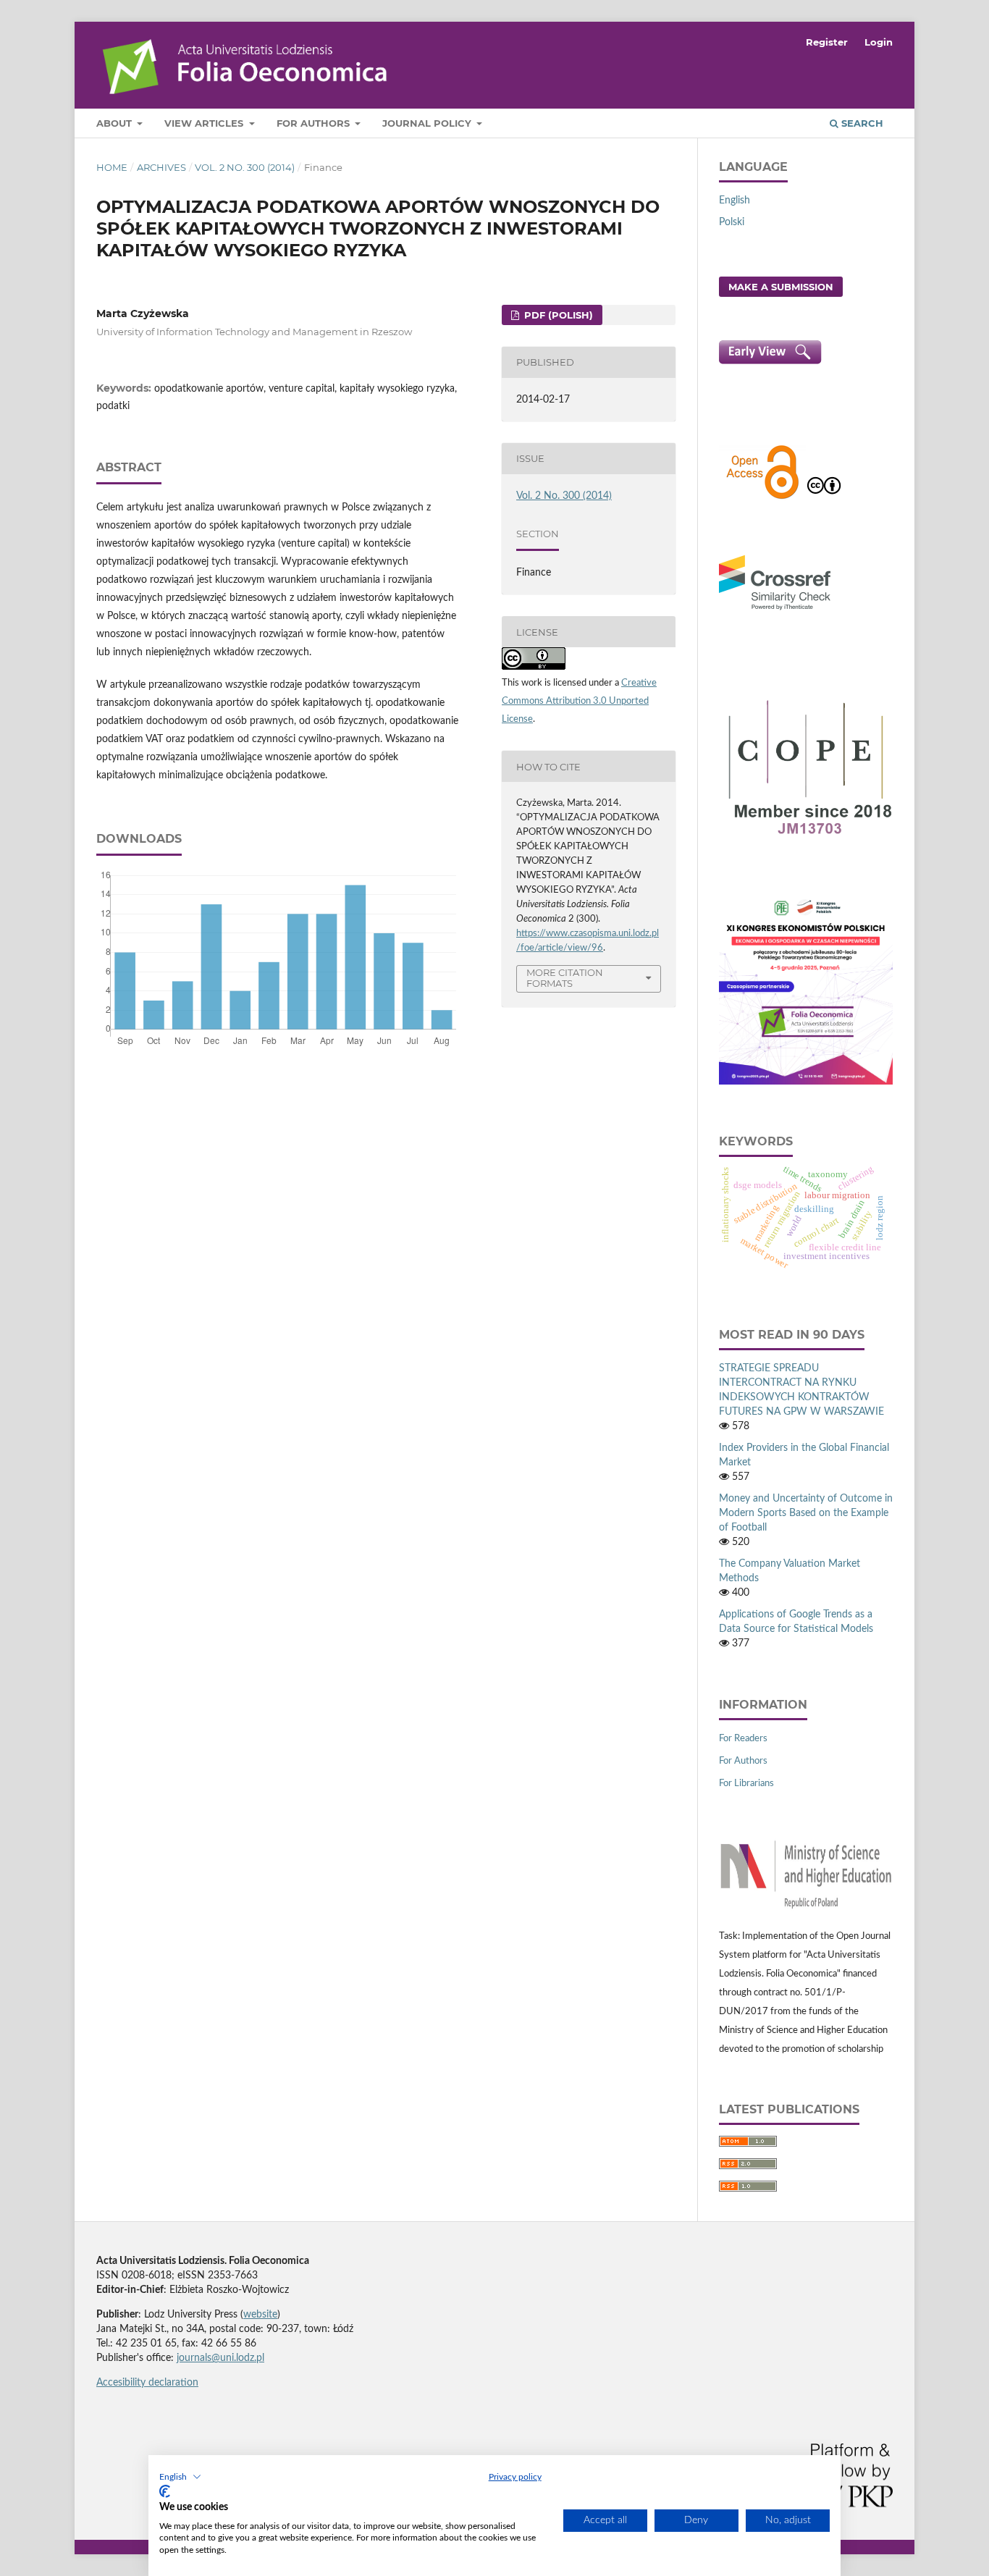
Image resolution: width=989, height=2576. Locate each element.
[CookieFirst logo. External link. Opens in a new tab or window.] (165, 2491)
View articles (205, 123)
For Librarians (746, 1784)
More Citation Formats (565, 978)
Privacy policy (515, 2477)
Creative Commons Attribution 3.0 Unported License (579, 701)
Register (827, 42)
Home (112, 167)
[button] (180, 2477)
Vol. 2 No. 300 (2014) (245, 167)
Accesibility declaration (147, 2383)
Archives (161, 167)
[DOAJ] (762, 497)
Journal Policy (428, 123)
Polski (732, 222)
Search (861, 123)
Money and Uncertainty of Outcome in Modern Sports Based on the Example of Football (806, 1513)
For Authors (315, 123)
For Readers (743, 1739)
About (115, 123)
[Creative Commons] (824, 497)
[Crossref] (775, 612)
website (260, 2315)
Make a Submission (781, 287)
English (735, 201)
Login (879, 42)
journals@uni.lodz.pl (220, 2358)
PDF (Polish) (557, 315)
